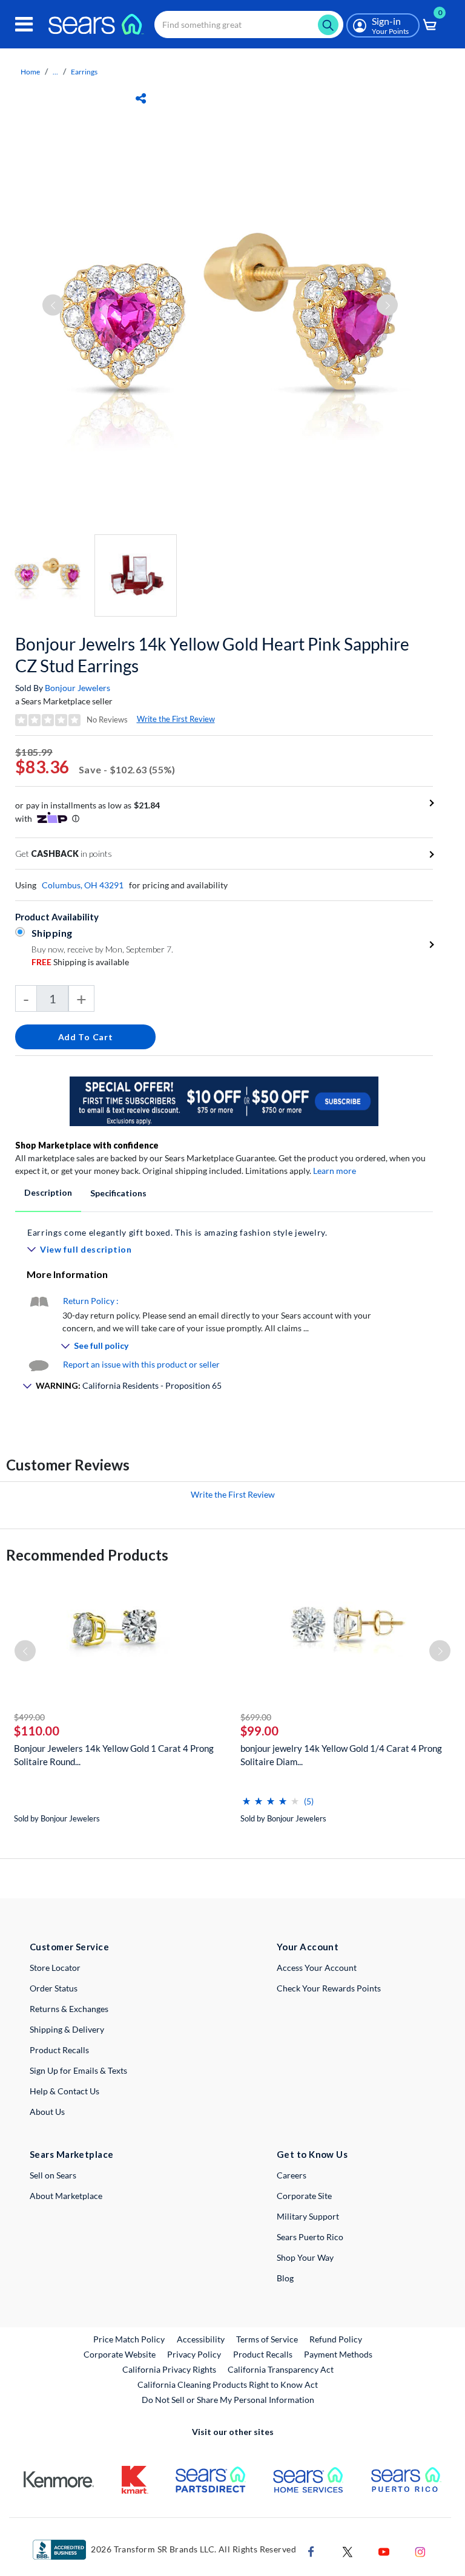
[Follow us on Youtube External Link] (384, 2550)
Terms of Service (267, 2339)
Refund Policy (336, 2339)
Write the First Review (176, 719)
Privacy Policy (194, 2354)
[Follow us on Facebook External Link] (311, 2550)
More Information (67, 1274)
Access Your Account (317, 1968)
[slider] (271, 1796)
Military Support (308, 2216)
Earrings (84, 72)
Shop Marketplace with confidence (87, 1145)
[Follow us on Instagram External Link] (420, 2550)
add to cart (86, 1037)
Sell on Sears (53, 2175)
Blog (285, 2278)
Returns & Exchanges (69, 2009)
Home (30, 72)
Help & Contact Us (64, 2091)
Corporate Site (304, 2196)
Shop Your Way (305, 2257)
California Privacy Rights (169, 2369)
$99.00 (259, 1731)
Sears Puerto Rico (310, 2237)
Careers (292, 2175)
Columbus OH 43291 (83, 885)
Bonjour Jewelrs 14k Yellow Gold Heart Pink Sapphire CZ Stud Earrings (212, 655)
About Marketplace (66, 2196)
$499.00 (29, 1717)
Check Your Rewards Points (329, 1988)
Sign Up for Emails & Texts (78, 2070)
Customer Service (69, 1947)
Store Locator (55, 1968)
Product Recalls (59, 2050)
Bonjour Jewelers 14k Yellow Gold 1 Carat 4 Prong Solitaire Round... (114, 1755)
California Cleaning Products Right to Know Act (228, 2384)
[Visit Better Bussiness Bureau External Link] (59, 2548)
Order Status (54, 1988)
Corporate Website (120, 2354)
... (55, 72)
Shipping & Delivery (67, 2029)
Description (48, 1192)
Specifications (118, 1193)
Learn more (335, 1171)
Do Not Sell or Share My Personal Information (228, 2400)
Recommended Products (87, 1555)
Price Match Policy (129, 2339)
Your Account (308, 1947)
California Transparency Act (281, 2369)
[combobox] (249, 25)
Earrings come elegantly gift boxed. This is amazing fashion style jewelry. (177, 1232)
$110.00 (37, 1731)
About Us (47, 2112)
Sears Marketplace (72, 2154)
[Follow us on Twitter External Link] (348, 2550)
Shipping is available (80, 962)
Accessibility (201, 2339)
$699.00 (256, 1717)
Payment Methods (338, 2354)
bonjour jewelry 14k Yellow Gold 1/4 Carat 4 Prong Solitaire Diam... (341, 1755)
